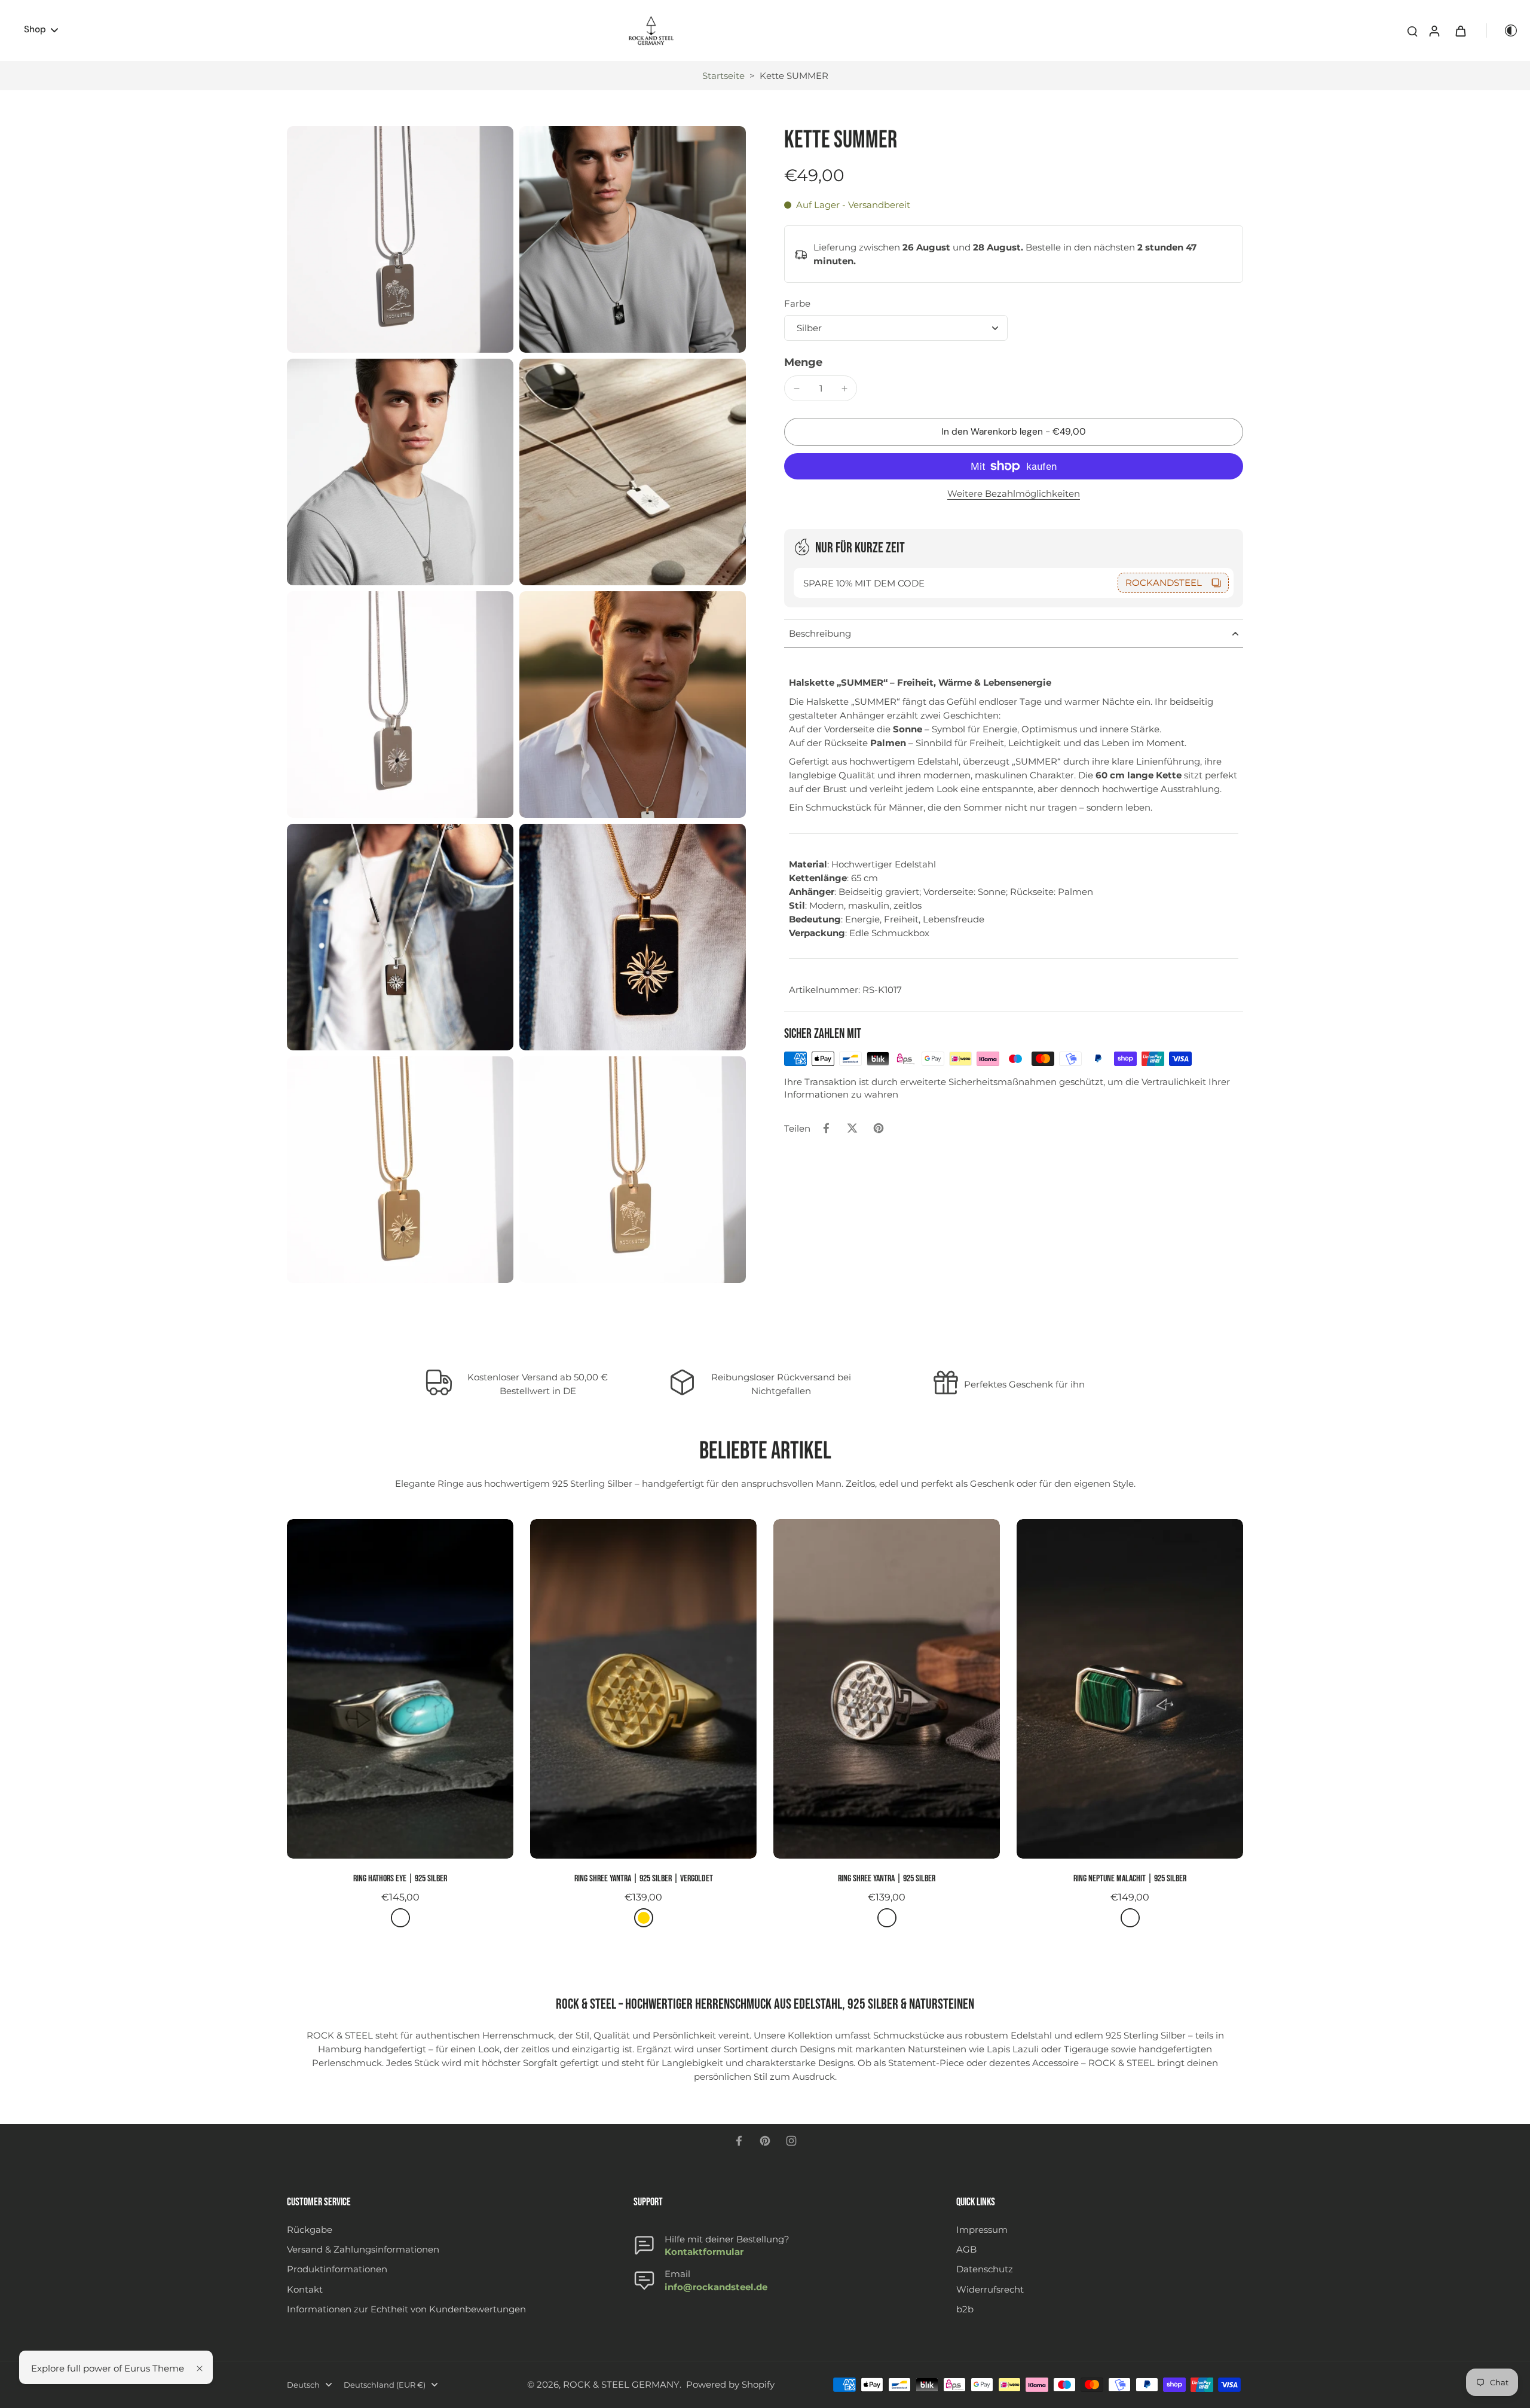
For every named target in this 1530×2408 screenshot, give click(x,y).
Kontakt (305, 2289)
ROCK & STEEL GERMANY (621, 2384)
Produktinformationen (337, 2269)
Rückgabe (310, 2230)
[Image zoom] (400, 239)
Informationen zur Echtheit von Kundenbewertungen (406, 2309)
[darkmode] (1503, 30)
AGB (966, 2249)
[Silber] (400, 1918)
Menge (803, 362)
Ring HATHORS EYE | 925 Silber (400, 1879)
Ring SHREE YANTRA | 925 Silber (887, 1879)
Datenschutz (985, 2269)
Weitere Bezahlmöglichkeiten (1014, 494)
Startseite (723, 76)
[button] (1014, 432)
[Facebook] (739, 2141)
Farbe (797, 304)
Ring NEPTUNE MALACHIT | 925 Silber (1130, 1879)
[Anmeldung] (1434, 30)
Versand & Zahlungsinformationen (363, 2249)
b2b (965, 2309)
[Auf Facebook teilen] (826, 1128)
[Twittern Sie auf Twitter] (852, 1128)
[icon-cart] (1460, 30)
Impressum (982, 2230)
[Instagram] (791, 2141)
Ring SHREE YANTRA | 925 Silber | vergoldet (644, 1879)
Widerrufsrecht (990, 2289)
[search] (1412, 30)
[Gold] (644, 1918)
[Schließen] (200, 2369)
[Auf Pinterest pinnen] (879, 1128)
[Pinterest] (765, 2141)
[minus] (797, 389)
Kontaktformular (704, 2252)
